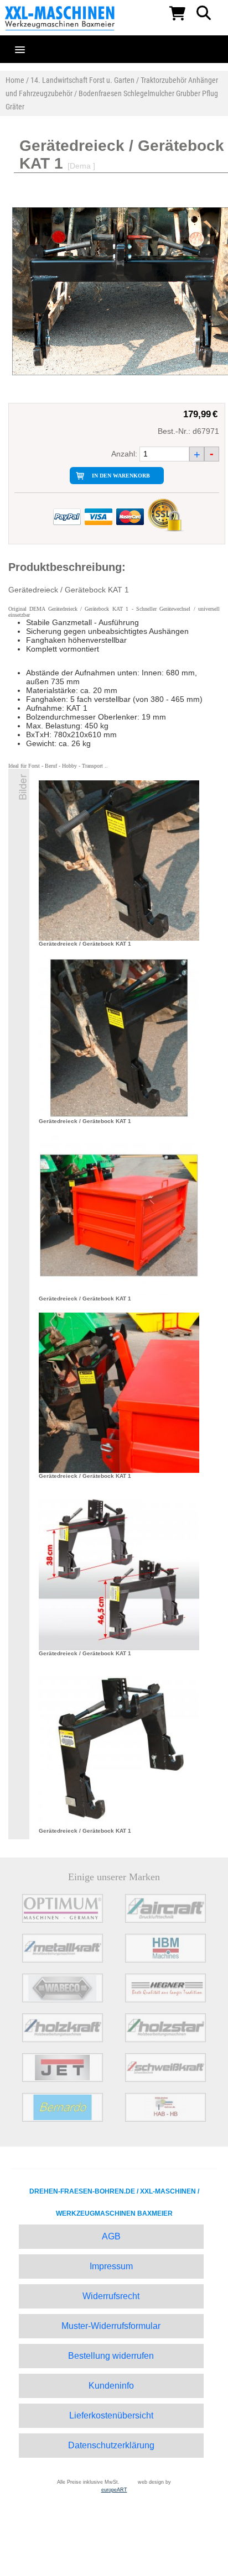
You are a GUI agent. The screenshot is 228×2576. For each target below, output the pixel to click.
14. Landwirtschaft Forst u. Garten (82, 80)
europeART (114, 2490)
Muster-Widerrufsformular (111, 2326)
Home (15, 80)
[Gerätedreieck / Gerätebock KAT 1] (119, 860)
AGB (111, 2236)
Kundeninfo (111, 2386)
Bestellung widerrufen (111, 2356)
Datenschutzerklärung (111, 2445)
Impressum (111, 2266)
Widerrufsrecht (111, 2296)
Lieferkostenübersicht (111, 2415)
